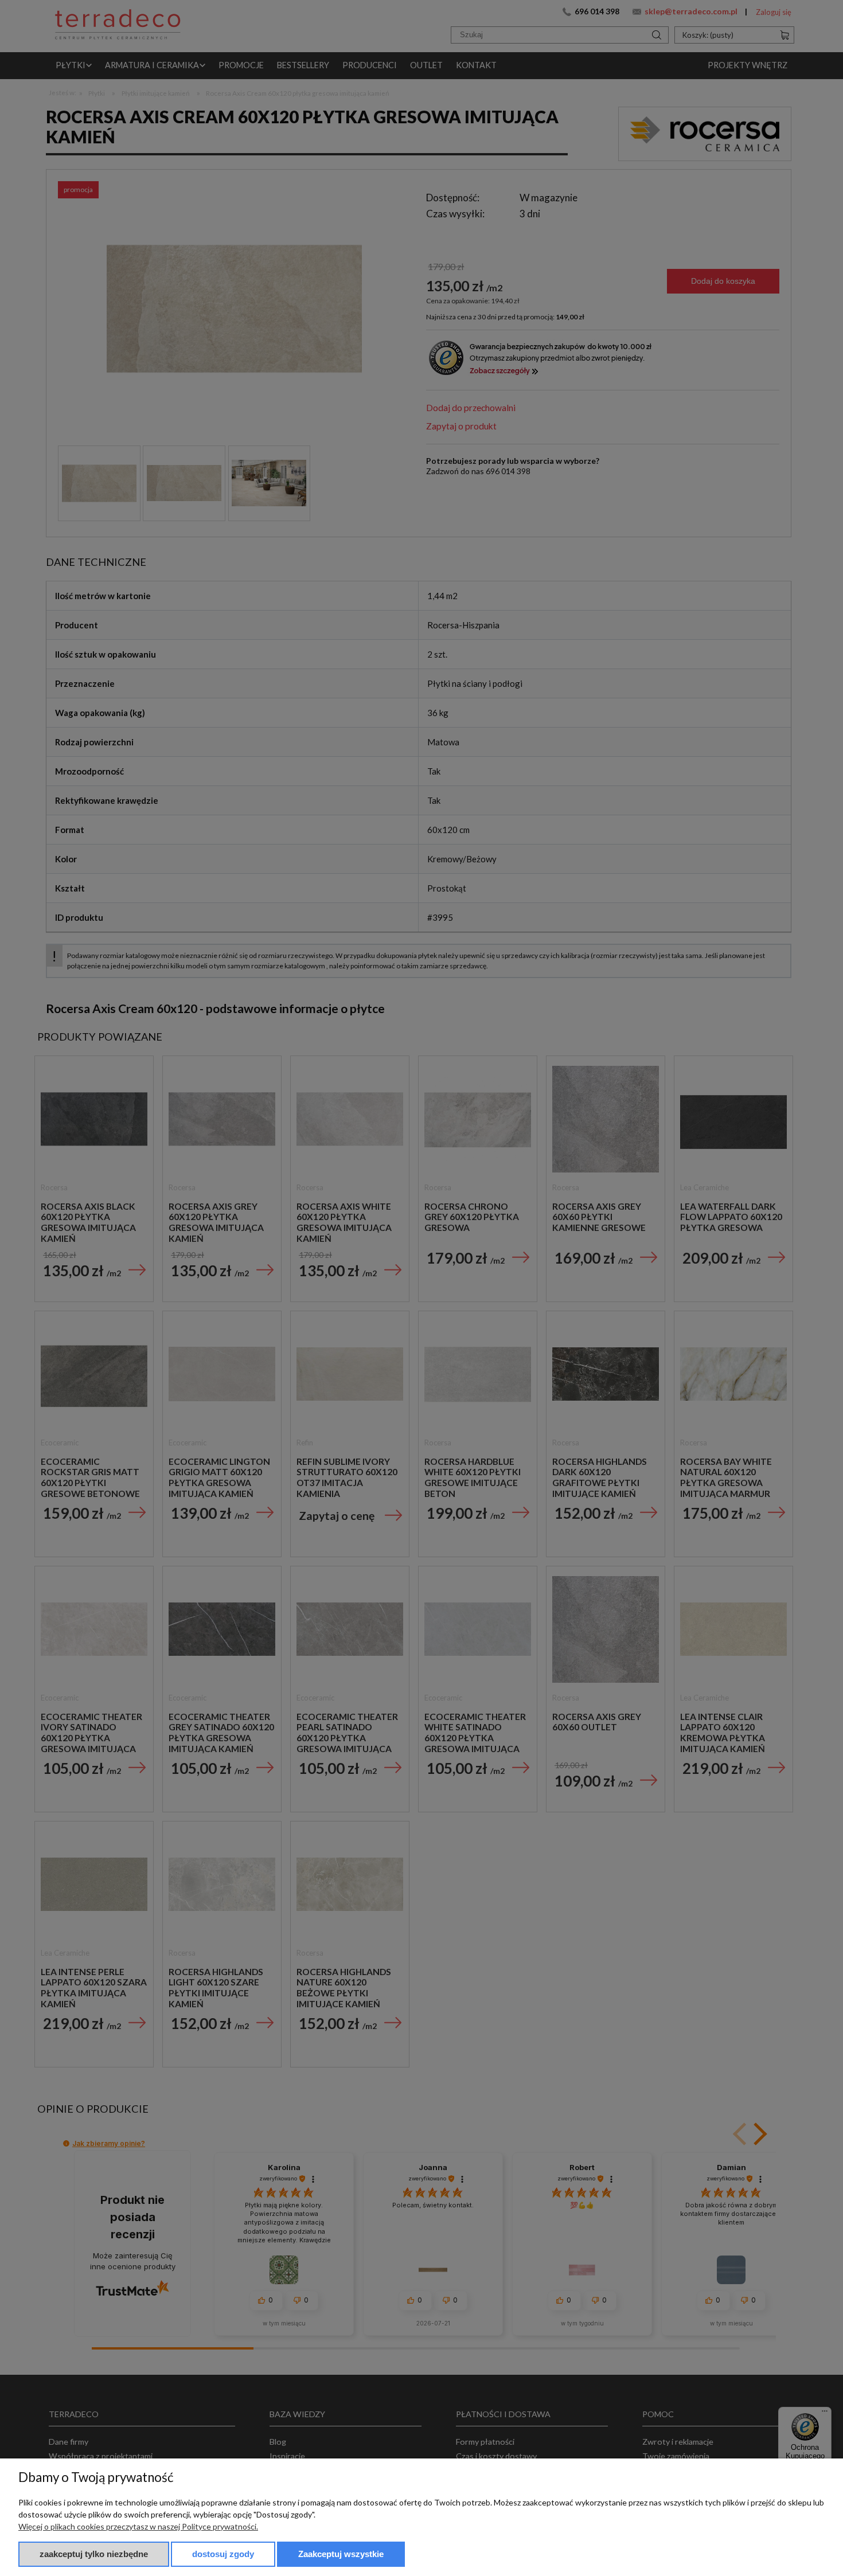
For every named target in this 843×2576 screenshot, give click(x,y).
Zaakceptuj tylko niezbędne (94, 2554)
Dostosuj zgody (223, 2554)
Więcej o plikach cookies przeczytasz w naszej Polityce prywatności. (138, 2526)
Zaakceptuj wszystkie (341, 2554)
